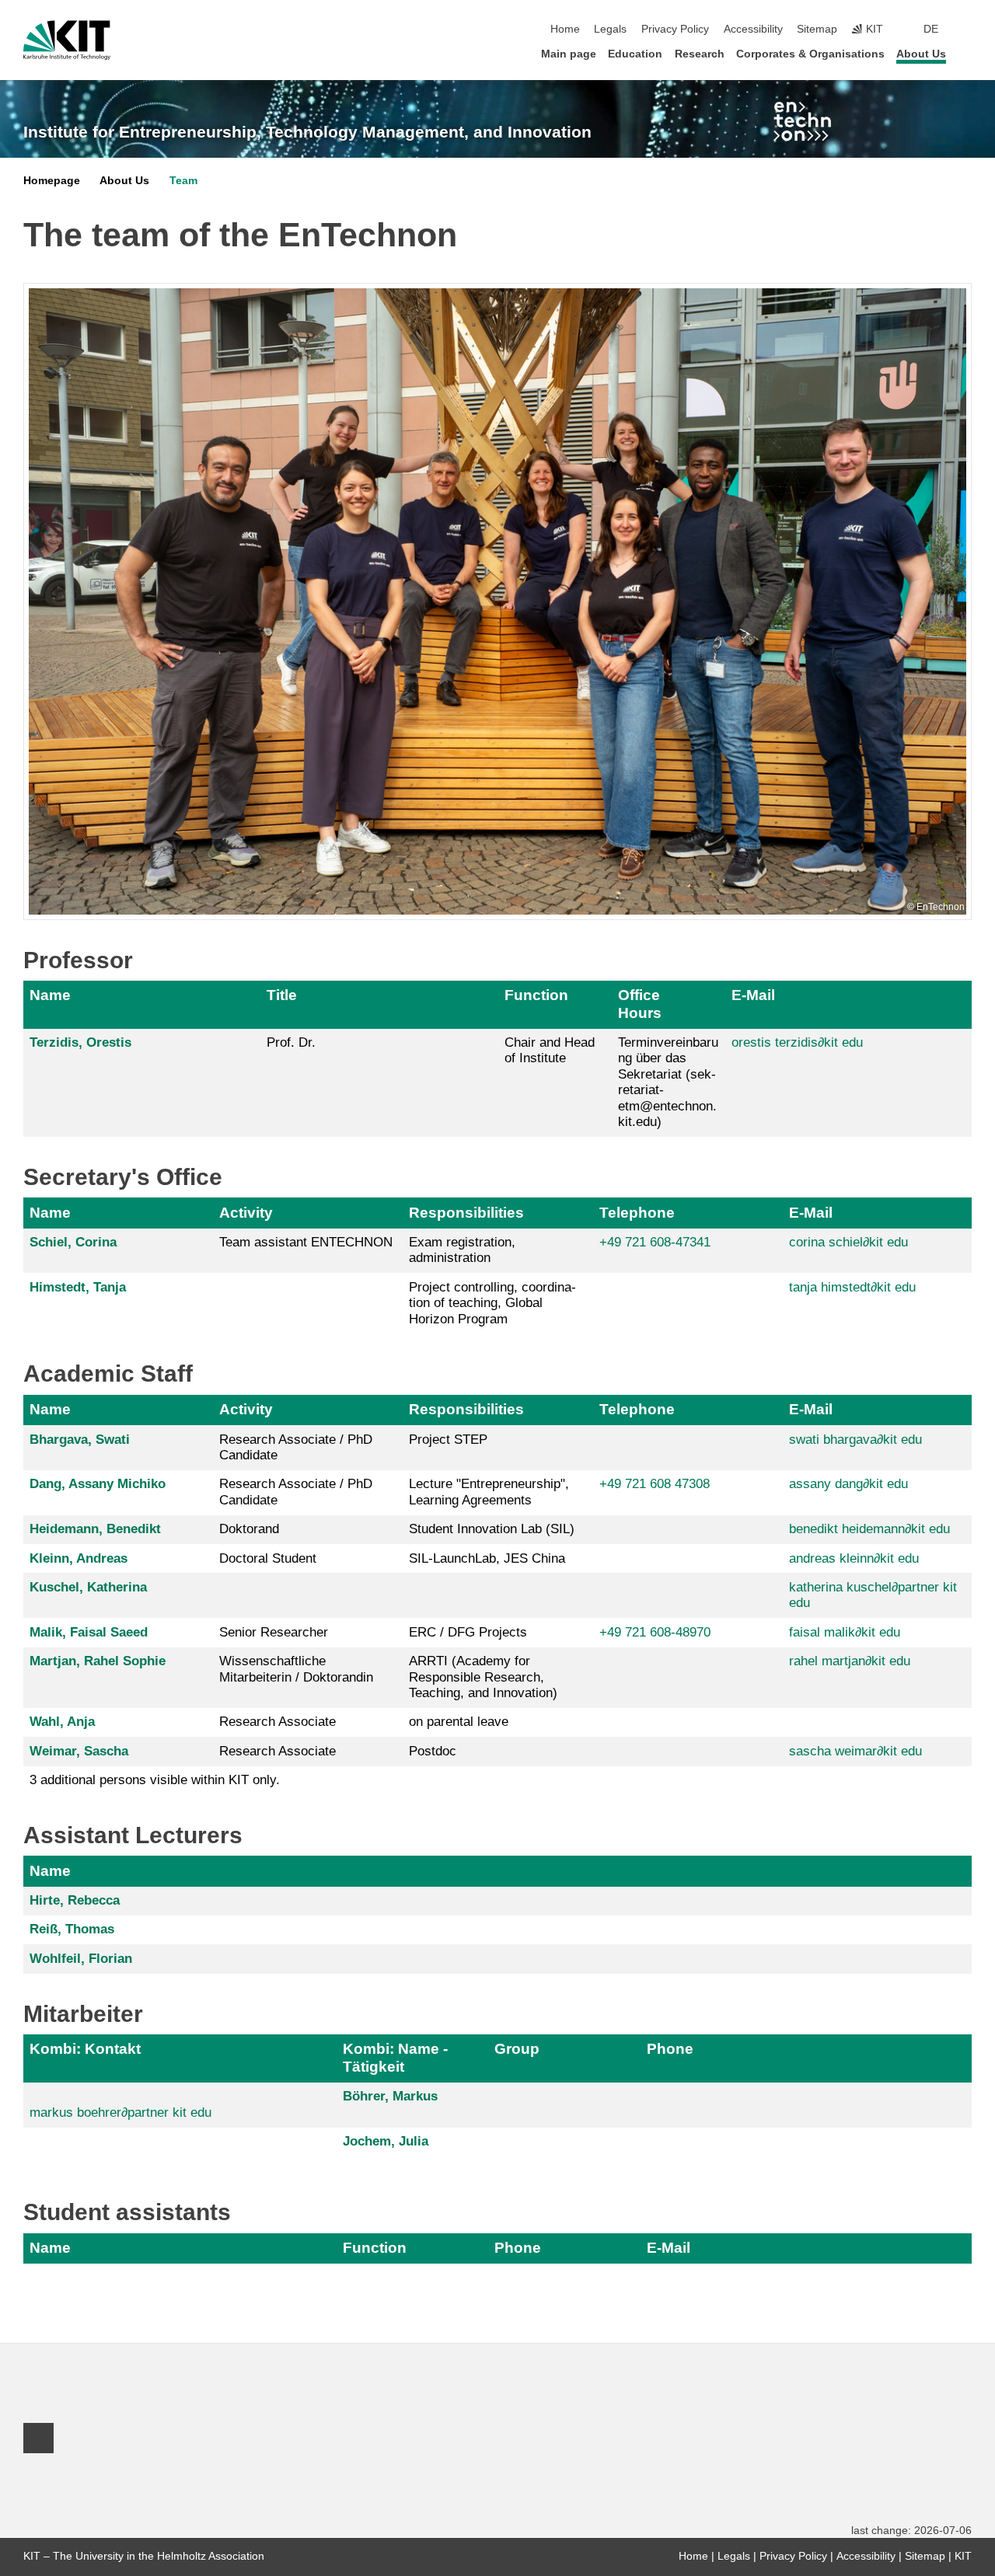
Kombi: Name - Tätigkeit (395, 2057)
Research (700, 54)
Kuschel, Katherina (88, 1587)
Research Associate (278, 1722)
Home (565, 29)
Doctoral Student (268, 1558)
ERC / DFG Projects (468, 1632)
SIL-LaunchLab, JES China (487, 1558)
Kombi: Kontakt (85, 2049)
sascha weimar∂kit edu (855, 1751)
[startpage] (967, 53)
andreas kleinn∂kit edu (854, 1558)
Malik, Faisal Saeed (89, 1632)
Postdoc (433, 1751)
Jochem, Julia (386, 2141)
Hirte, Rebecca (75, 1900)
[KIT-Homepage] (67, 40)
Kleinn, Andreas (79, 1558)
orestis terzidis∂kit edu (797, 1042)
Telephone (637, 1213)
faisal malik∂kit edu (845, 1632)
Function (536, 995)
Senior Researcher (274, 1632)
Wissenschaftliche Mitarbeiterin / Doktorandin (296, 1669)
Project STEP (448, 1440)
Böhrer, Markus (390, 2096)
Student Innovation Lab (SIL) (492, 1529)
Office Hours (640, 1004)
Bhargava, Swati (80, 1440)
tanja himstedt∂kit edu (852, 1287)
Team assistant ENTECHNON (306, 1242)
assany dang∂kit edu (848, 1484)
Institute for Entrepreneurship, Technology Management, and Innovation (307, 132)
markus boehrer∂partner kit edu (120, 2112)
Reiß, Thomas (72, 1929)
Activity (246, 1213)
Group (517, 2049)
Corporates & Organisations (810, 54)
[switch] (967, 30)
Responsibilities (466, 1213)
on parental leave (459, 1722)
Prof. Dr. (291, 1042)
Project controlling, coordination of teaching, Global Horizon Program (492, 1303)
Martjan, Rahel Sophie (98, 1661)
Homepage (52, 181)
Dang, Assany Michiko (98, 1484)
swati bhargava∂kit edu (855, 1440)
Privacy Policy (675, 29)
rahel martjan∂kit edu (850, 1661)
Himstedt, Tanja (78, 1287)
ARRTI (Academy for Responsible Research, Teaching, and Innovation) (483, 1677)
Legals (610, 29)
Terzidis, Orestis (80, 1042)
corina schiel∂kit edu (848, 1242)
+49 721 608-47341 (655, 1242)
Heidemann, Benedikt (95, 1529)
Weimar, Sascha (79, 1751)
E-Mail (753, 995)
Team (183, 181)
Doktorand (249, 1529)
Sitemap (817, 29)
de (931, 29)
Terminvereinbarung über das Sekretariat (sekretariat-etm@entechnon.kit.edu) (668, 1082)
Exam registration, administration (462, 1250)
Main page (569, 54)
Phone (670, 2049)
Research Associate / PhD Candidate (296, 1447)
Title (282, 995)
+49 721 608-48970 (655, 1632)
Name (50, 995)
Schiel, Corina (73, 1242)
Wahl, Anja (62, 1722)
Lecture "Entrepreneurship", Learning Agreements (489, 1492)
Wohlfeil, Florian (81, 1959)
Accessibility (753, 29)
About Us (921, 54)
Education (635, 54)
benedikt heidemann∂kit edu (869, 1529)
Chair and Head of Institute (550, 1050)
